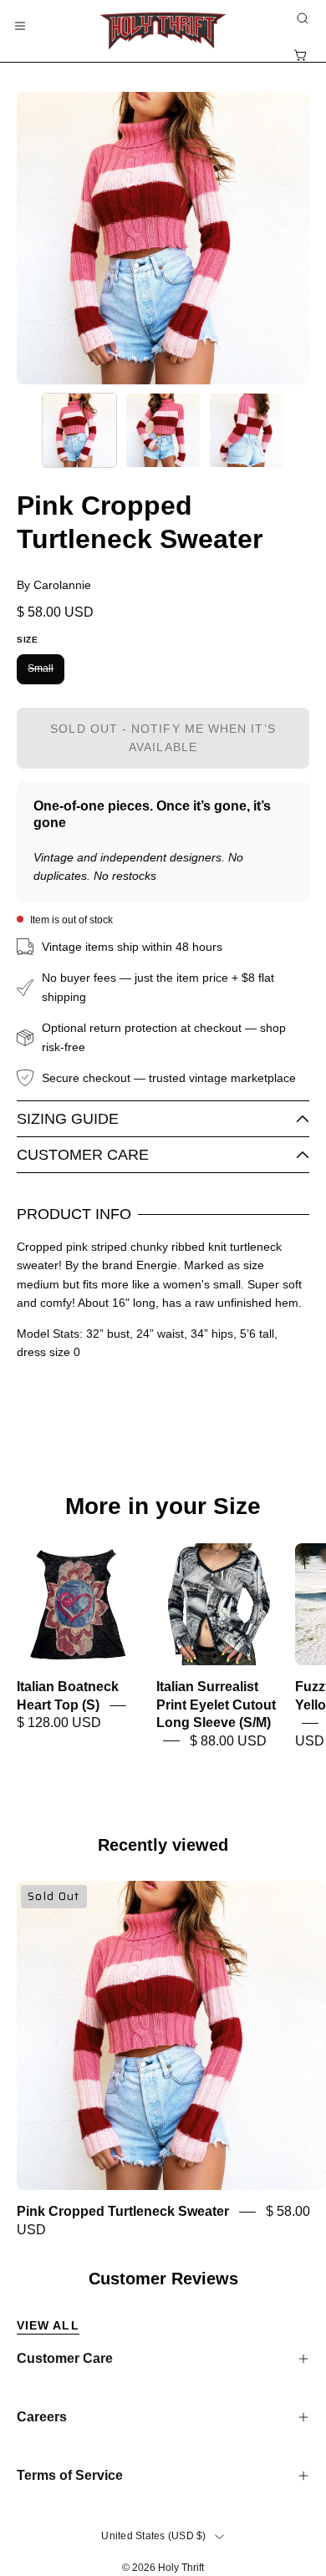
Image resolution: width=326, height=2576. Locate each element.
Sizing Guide (68, 1119)
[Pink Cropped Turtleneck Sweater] (79, 430)
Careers (42, 2417)
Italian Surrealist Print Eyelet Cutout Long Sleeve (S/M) (216, 1705)
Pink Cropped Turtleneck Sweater (123, 2212)
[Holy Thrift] (163, 31)
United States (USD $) (153, 2536)
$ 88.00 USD (228, 1741)
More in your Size (163, 1506)
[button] (301, 18)
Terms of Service (70, 2475)
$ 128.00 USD (59, 1723)
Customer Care (83, 1155)
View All (48, 2325)
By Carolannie (54, 585)
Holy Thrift (181, 2568)
